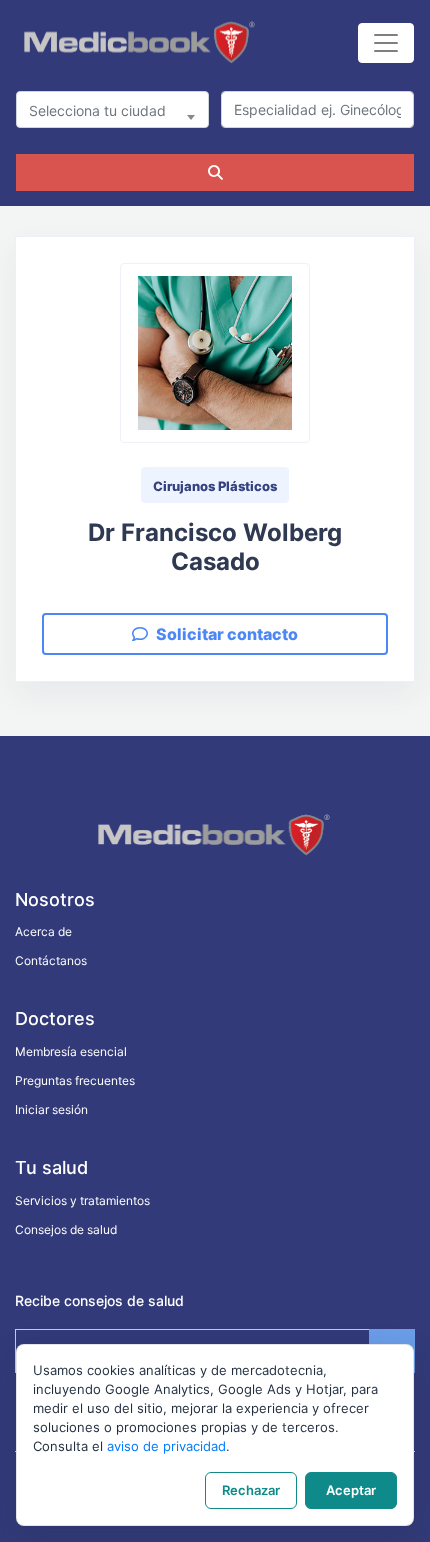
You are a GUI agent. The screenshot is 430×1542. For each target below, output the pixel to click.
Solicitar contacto (227, 634)
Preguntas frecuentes (75, 1080)
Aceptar (351, 1490)
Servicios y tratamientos (82, 1200)
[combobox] (112, 109)
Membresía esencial (71, 1051)
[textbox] (112, 110)
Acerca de (43, 931)
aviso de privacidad (166, 1446)
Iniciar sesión (51, 1109)
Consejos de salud (66, 1229)
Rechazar (251, 1490)
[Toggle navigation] (386, 43)
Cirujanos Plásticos (215, 486)
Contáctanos (51, 960)
